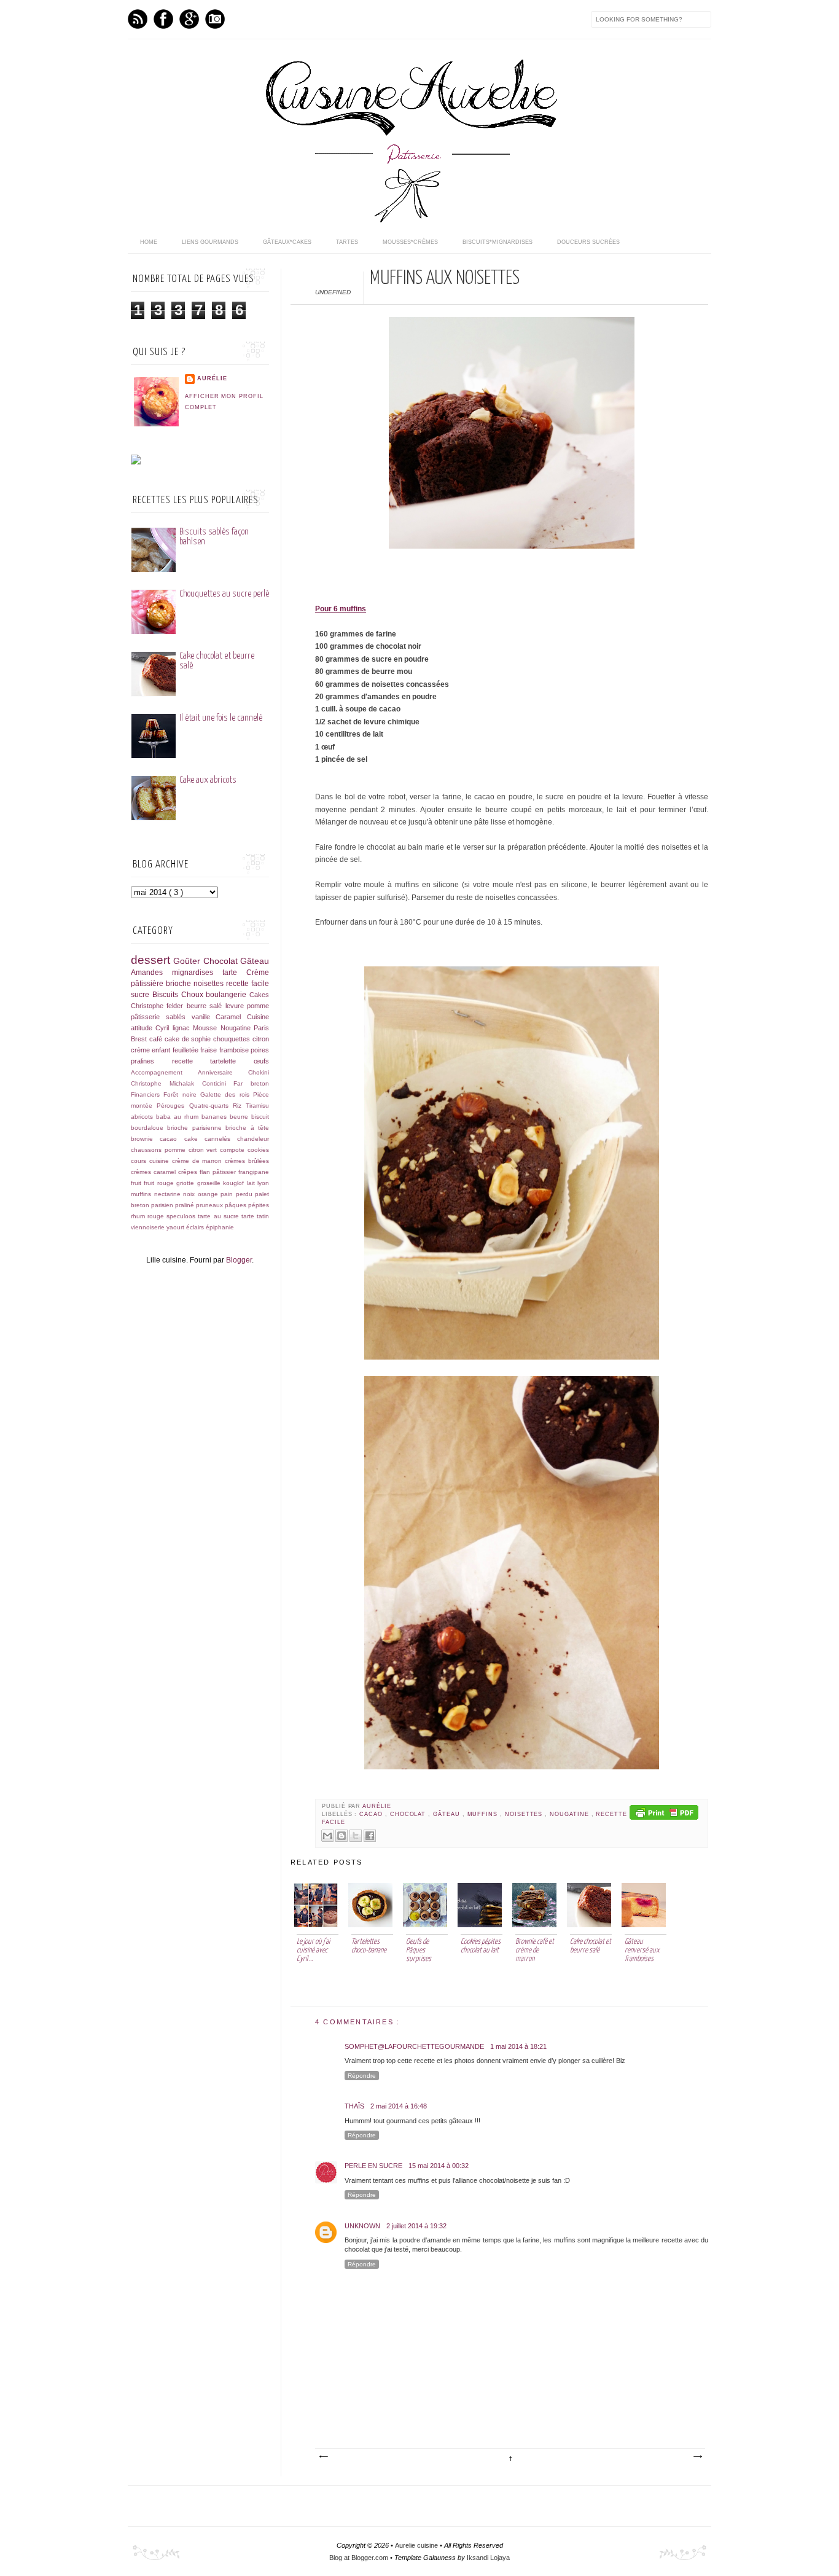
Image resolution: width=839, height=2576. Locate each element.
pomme (258, 1006)
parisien (163, 1205)
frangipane (254, 1172)
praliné (185, 1205)
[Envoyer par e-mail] (327, 1836)
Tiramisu (257, 1106)
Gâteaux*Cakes (287, 242)
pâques (236, 1205)
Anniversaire (223, 1072)
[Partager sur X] (356, 1836)
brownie (145, 1139)
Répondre (362, 2076)
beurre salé (206, 1006)
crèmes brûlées (247, 1161)
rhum (139, 1216)
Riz (239, 1106)
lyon (263, 1183)
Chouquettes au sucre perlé (224, 594)
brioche (180, 984)
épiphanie (220, 1227)
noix (190, 1194)
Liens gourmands (210, 242)
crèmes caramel (154, 1172)
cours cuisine (151, 1161)
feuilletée (186, 1050)
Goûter (188, 961)
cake (194, 1139)
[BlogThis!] (341, 1836)
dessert (152, 960)
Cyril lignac (174, 1028)
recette (191, 1061)
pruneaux (210, 1205)
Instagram (215, 19)
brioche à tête (247, 1128)
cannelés (221, 1139)
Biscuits (167, 995)
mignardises (197, 973)
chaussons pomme (160, 1150)
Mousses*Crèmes (410, 242)
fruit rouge (160, 1183)
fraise (209, 1050)
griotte (186, 1183)
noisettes (525, 1814)
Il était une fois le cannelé (221, 718)
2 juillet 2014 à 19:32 (416, 2226)
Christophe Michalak (166, 1083)
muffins (484, 1814)
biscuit (260, 1117)
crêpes (189, 1172)
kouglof (235, 1183)
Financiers (147, 1094)
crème (141, 1050)
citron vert (205, 1150)
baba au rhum (179, 1117)
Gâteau (448, 1814)
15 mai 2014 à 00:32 (439, 2166)
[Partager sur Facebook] (370, 1836)
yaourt (176, 1227)
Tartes (347, 242)
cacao (372, 1814)
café (157, 1039)
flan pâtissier (219, 1172)
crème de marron (199, 1161)
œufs (261, 1061)
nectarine (169, 1194)
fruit (137, 1183)
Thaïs (354, 2106)
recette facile (248, 984)
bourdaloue (149, 1128)
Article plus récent (323, 2457)
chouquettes (233, 1039)
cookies (258, 1150)
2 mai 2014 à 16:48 (399, 2106)
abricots (143, 1117)
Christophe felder (159, 1006)
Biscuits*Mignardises (498, 242)
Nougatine (570, 1814)
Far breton (251, 1083)
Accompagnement (164, 1072)
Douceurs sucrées (588, 242)
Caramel (231, 1017)
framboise (235, 1050)
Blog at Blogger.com (360, 2558)
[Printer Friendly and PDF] (664, 1814)
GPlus (189, 19)
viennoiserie (149, 1227)
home (149, 242)
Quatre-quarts (211, 1106)
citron (261, 1039)
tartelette (232, 1061)
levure (236, 1006)
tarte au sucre (219, 1216)
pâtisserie (148, 1017)
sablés (179, 1017)
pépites (259, 1205)
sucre (142, 995)
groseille (210, 1183)
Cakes (259, 995)
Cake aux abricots (208, 780)
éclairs (196, 1227)
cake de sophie (189, 1039)
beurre (240, 1117)
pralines (151, 1061)
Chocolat (409, 1814)
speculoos (182, 1216)
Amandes (151, 973)
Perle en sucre (373, 2166)
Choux (194, 995)
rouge (157, 1216)
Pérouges (173, 1106)
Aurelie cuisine (417, 2545)
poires (260, 1050)
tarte (234, 973)
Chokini (259, 1072)
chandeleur (253, 1139)
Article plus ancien (697, 2457)
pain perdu (238, 1194)
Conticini (218, 1083)
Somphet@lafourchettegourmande (414, 2046)
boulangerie (228, 995)
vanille (204, 1017)
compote (234, 1150)
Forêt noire (182, 1094)
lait (252, 1183)
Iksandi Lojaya (488, 2558)
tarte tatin (255, 1216)
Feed (138, 19)
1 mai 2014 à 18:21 (518, 2046)
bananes (216, 1117)
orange (209, 1194)
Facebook (163, 19)
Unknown (362, 2226)
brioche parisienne (196, 1128)
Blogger (239, 1260)
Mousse (206, 1028)
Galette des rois (227, 1094)
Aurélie (377, 1806)
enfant (162, 1050)
